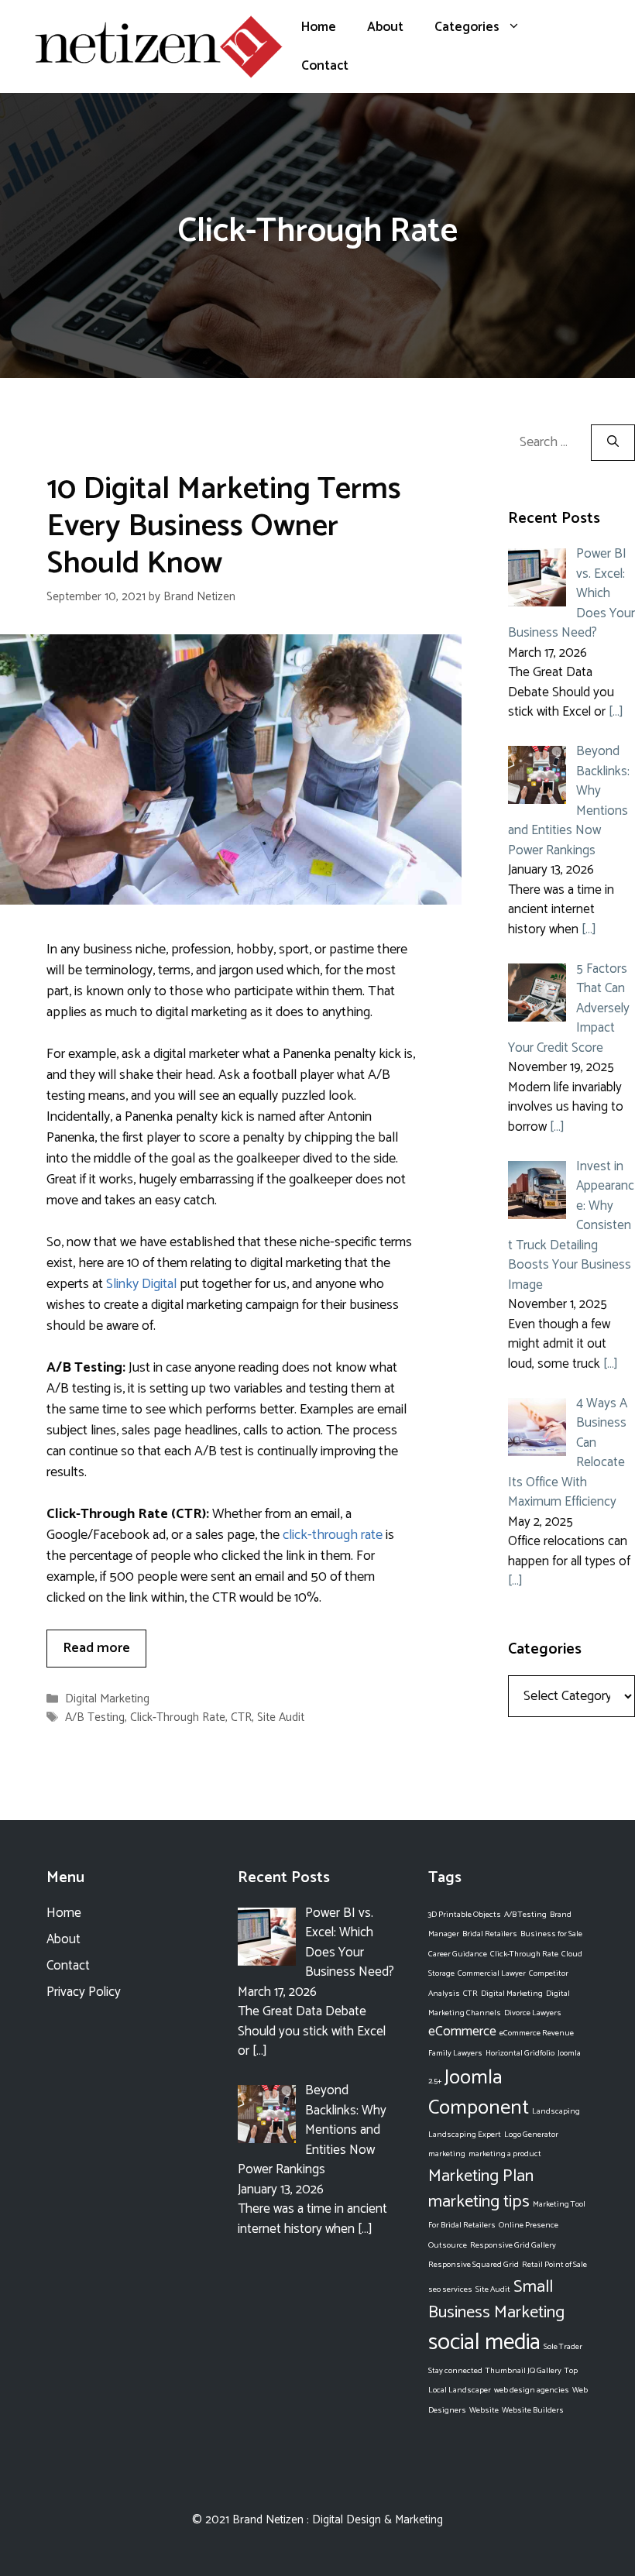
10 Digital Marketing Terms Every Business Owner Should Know (224, 527)
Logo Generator (531, 2135)
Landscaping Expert (465, 2135)
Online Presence (529, 2225)
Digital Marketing (107, 1700)
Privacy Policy (84, 1992)
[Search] (613, 443)
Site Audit (281, 1717)
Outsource (448, 2245)
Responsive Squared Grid (474, 2265)
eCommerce (462, 2032)
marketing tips (479, 2202)
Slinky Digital (141, 1284)
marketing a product (505, 2154)
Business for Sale (551, 1934)
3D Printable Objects (465, 1915)
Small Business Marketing (496, 2300)
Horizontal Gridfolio (520, 2053)
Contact (325, 66)
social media (484, 2343)
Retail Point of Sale (554, 2265)
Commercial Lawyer (492, 1973)
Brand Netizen (268, 2520)
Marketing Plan (481, 2176)
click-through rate (333, 1535)
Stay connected (455, 2371)
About (385, 27)
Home (319, 27)
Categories (467, 27)
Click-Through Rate (178, 1717)
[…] (616, 712)
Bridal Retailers (490, 1934)
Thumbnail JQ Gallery (523, 2371)
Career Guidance (458, 1954)
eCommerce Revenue (537, 2033)
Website (484, 2410)
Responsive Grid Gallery (513, 2245)
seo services (450, 2289)
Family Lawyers (455, 2053)
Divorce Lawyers (533, 2013)
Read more (96, 1648)
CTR (241, 1717)
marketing (447, 2154)
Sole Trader (563, 2347)
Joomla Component (479, 2093)
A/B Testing (95, 1717)
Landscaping (556, 2111)
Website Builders (533, 2410)
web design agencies (532, 2390)
